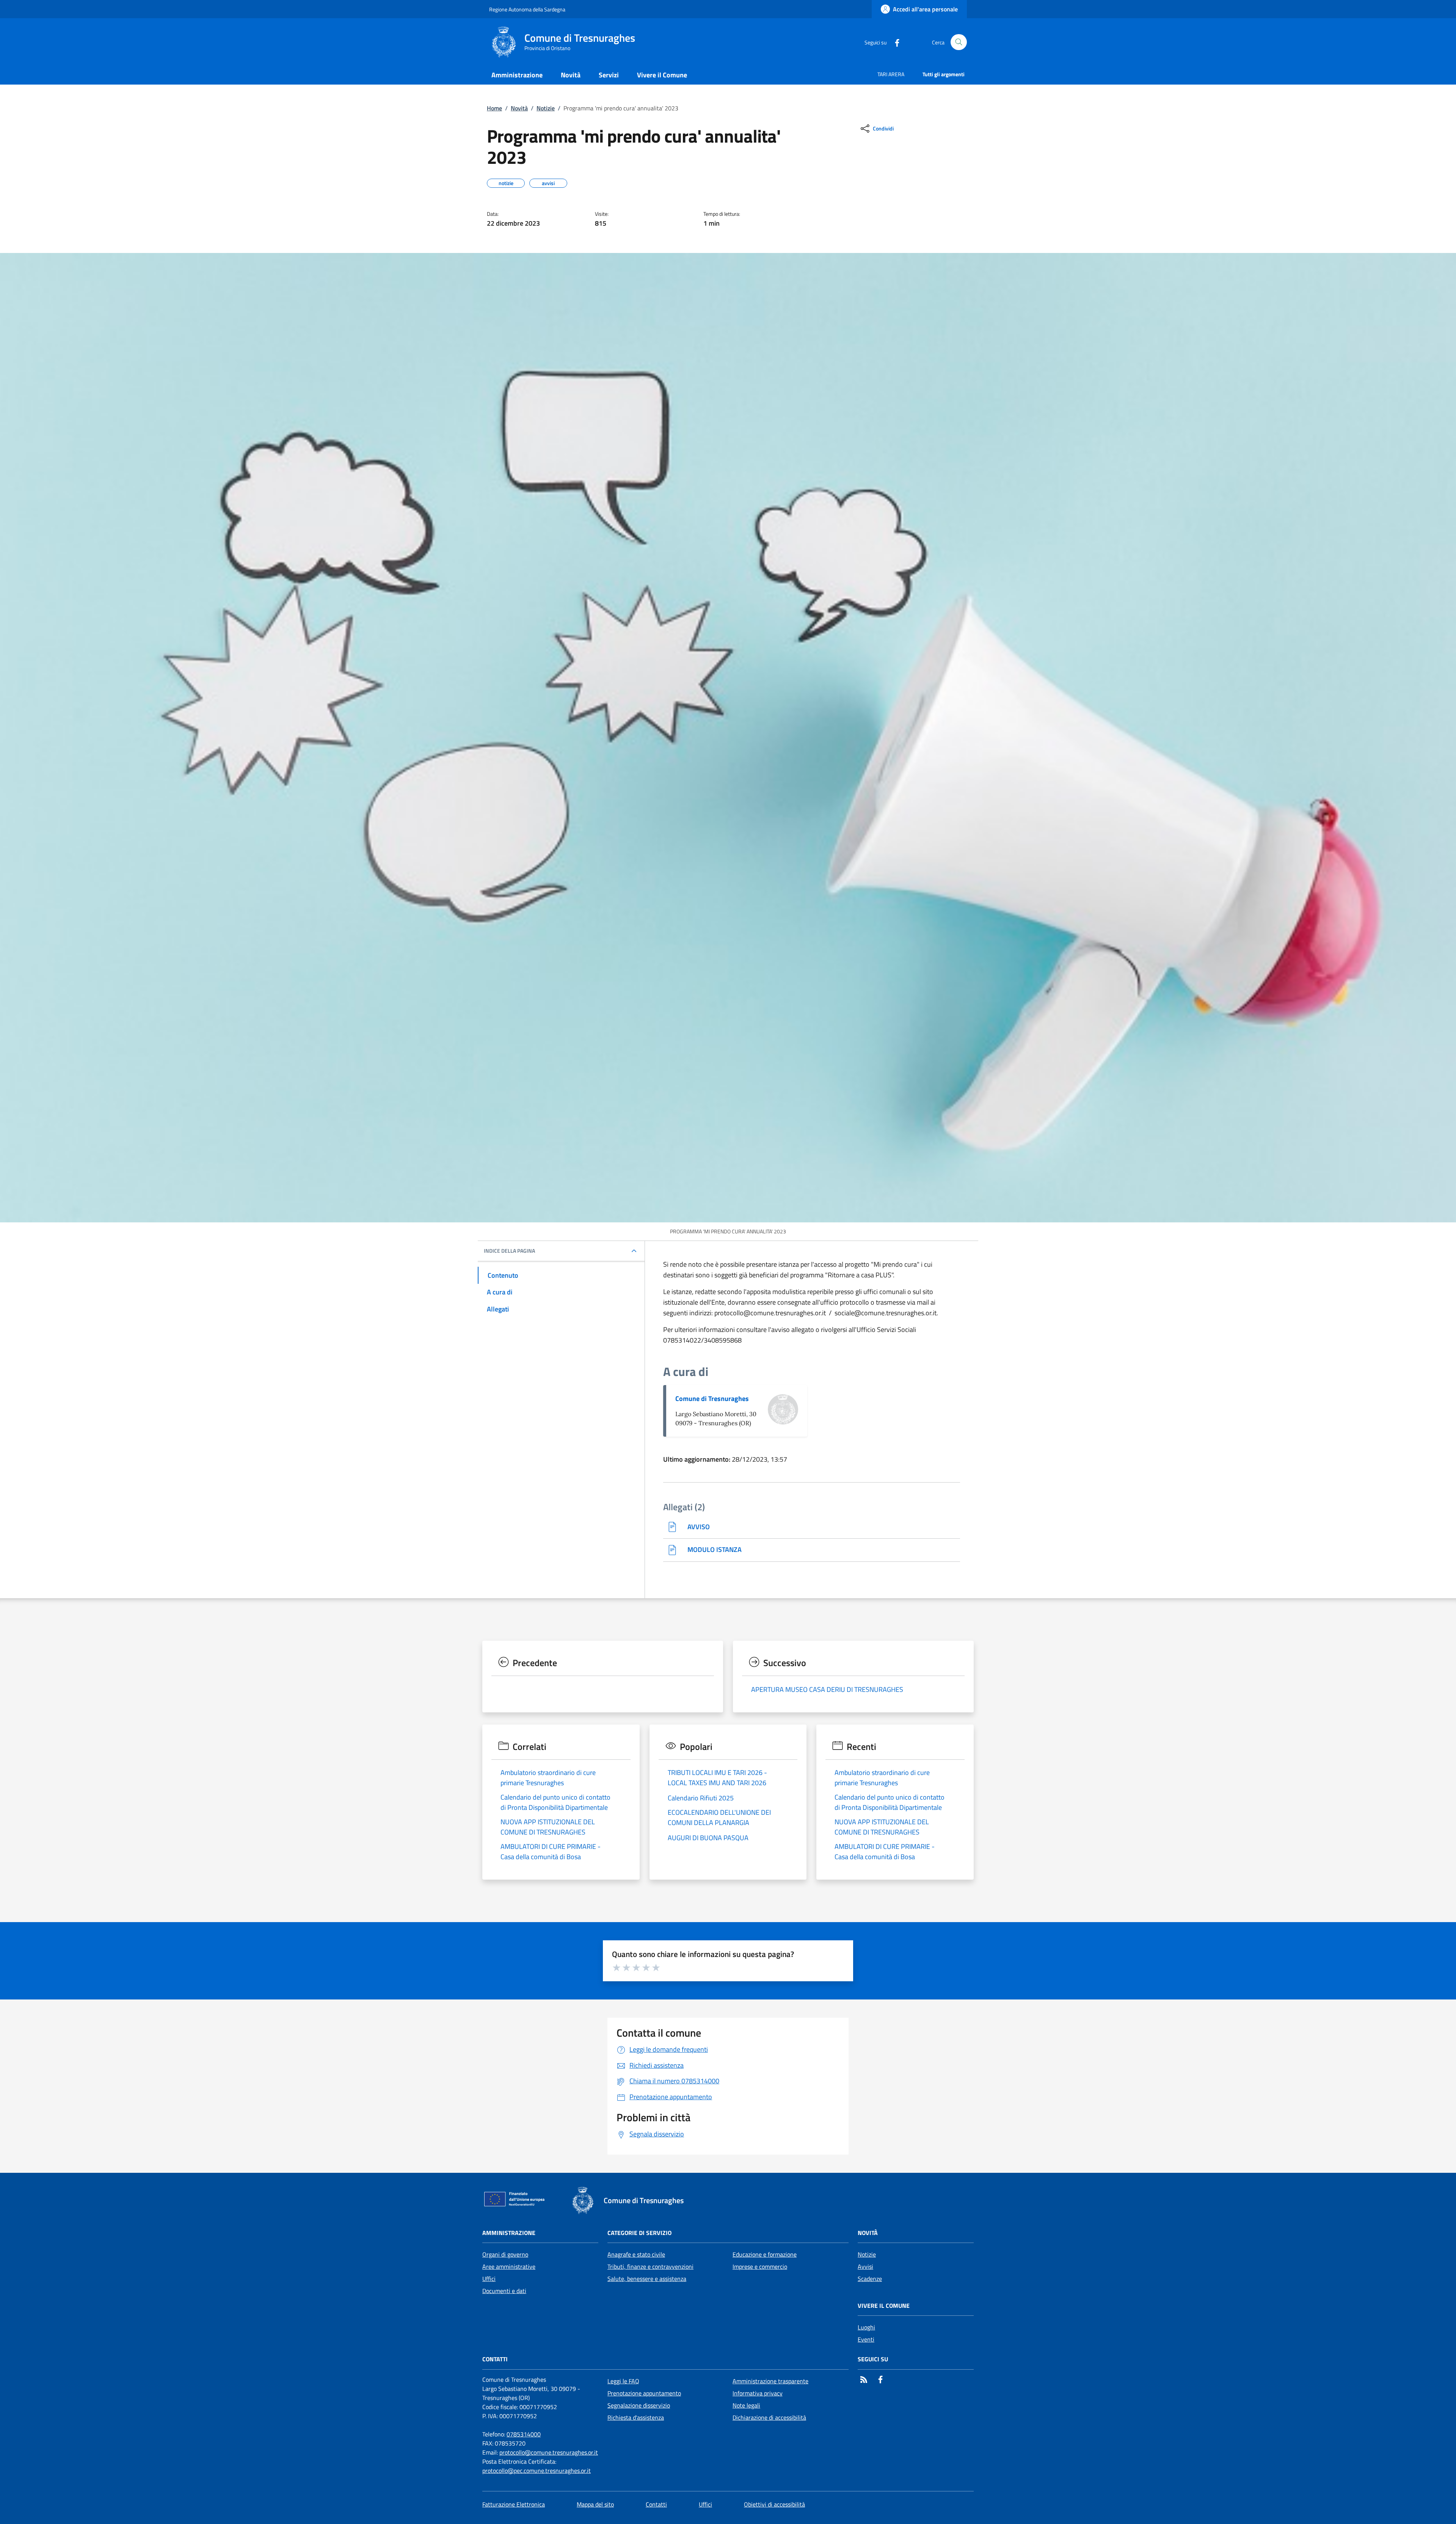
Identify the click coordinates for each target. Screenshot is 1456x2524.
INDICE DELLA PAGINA (509, 1251)
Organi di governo (505, 2254)
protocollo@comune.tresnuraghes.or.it (549, 2452)
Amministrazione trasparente (770, 2381)
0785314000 (524, 2434)
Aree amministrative (509, 2266)
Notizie (546, 108)
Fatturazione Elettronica (514, 2504)
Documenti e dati (504, 2291)
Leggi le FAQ (623, 2381)
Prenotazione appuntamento (644, 2393)
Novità (519, 108)
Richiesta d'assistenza (636, 2417)
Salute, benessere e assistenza (647, 2279)
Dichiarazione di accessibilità (769, 2417)
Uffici (489, 2279)
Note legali (746, 2405)
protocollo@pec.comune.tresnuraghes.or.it (537, 2471)
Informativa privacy (758, 2393)
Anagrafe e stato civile (636, 2254)
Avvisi (865, 2266)
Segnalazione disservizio (639, 2405)
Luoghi (866, 2327)
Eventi (866, 2339)
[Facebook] (894, 42)
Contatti (656, 2504)
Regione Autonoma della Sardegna (527, 9)
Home (494, 108)
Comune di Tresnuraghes (712, 1399)
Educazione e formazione (765, 2254)
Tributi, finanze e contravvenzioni (650, 2266)
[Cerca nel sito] (959, 42)
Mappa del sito (595, 2504)
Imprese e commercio (760, 2266)
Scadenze (870, 2279)
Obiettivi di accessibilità (774, 2504)
